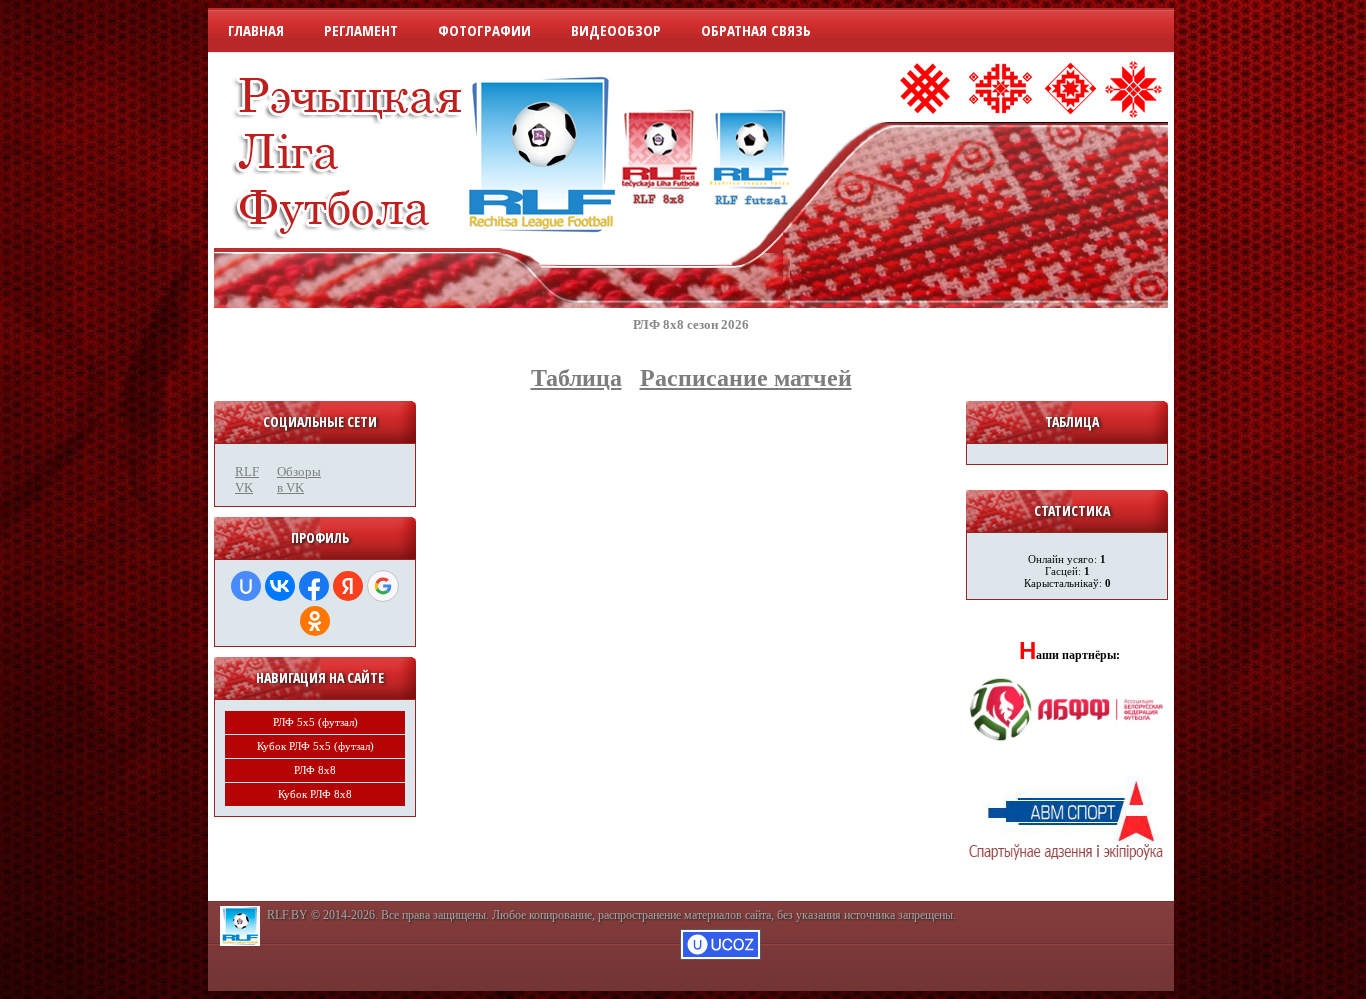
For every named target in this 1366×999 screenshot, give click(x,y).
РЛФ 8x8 (315, 770)
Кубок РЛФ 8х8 (315, 794)
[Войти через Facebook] (314, 586)
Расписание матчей (746, 378)
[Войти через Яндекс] (348, 586)
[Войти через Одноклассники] (315, 621)
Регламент (361, 30)
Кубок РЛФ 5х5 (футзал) (315, 746)
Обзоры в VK (293, 479)
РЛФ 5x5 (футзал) (315, 722)
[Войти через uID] (246, 586)
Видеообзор (616, 30)
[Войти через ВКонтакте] (280, 586)
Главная (256, 30)
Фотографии (484, 30)
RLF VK (247, 479)
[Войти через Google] (383, 586)
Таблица (576, 378)
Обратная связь (756, 30)
